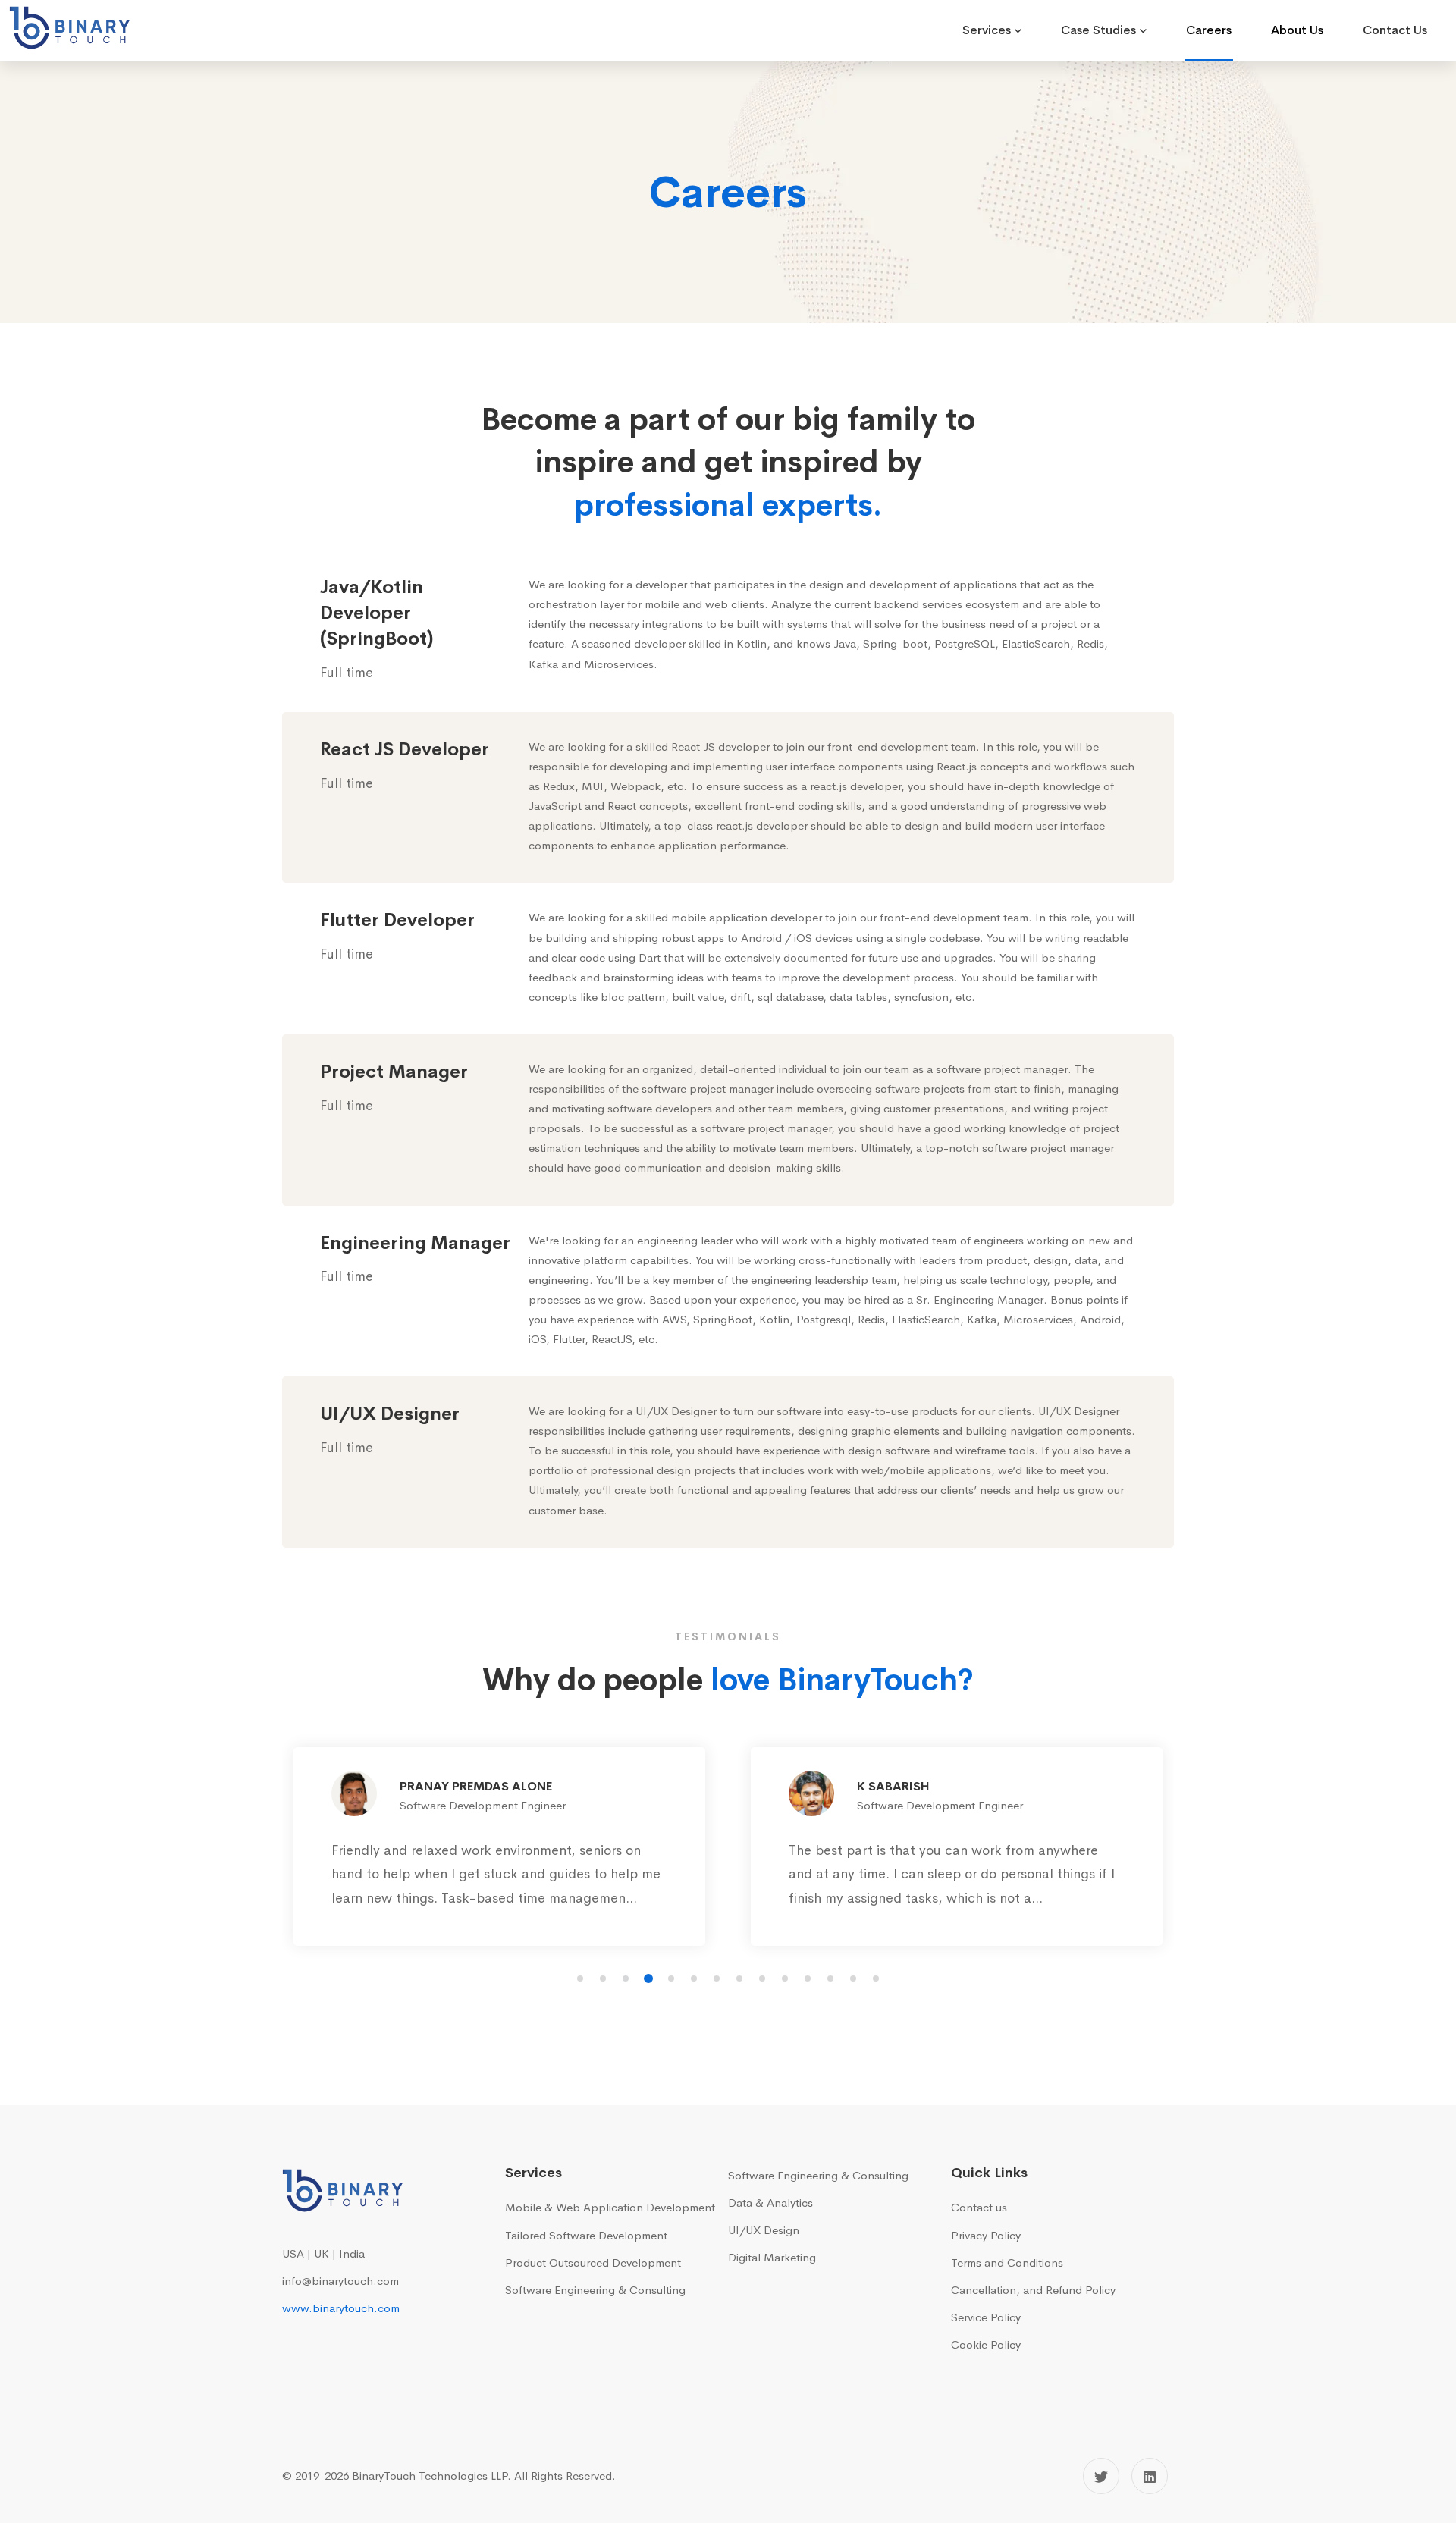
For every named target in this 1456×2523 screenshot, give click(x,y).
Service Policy (986, 2317)
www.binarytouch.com (341, 2308)
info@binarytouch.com (340, 2281)
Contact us (979, 2207)
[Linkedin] (1150, 2476)
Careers (1209, 30)
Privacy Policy (986, 2235)
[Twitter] (1101, 2476)
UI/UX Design (764, 2230)
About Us (1297, 30)
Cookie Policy (986, 2344)
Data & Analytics (770, 2203)
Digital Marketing (772, 2257)
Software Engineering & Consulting (595, 2290)
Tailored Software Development (586, 2235)
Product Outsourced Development (593, 2263)
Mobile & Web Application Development (610, 2207)
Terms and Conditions (1007, 2263)
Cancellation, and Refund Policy (1033, 2290)
